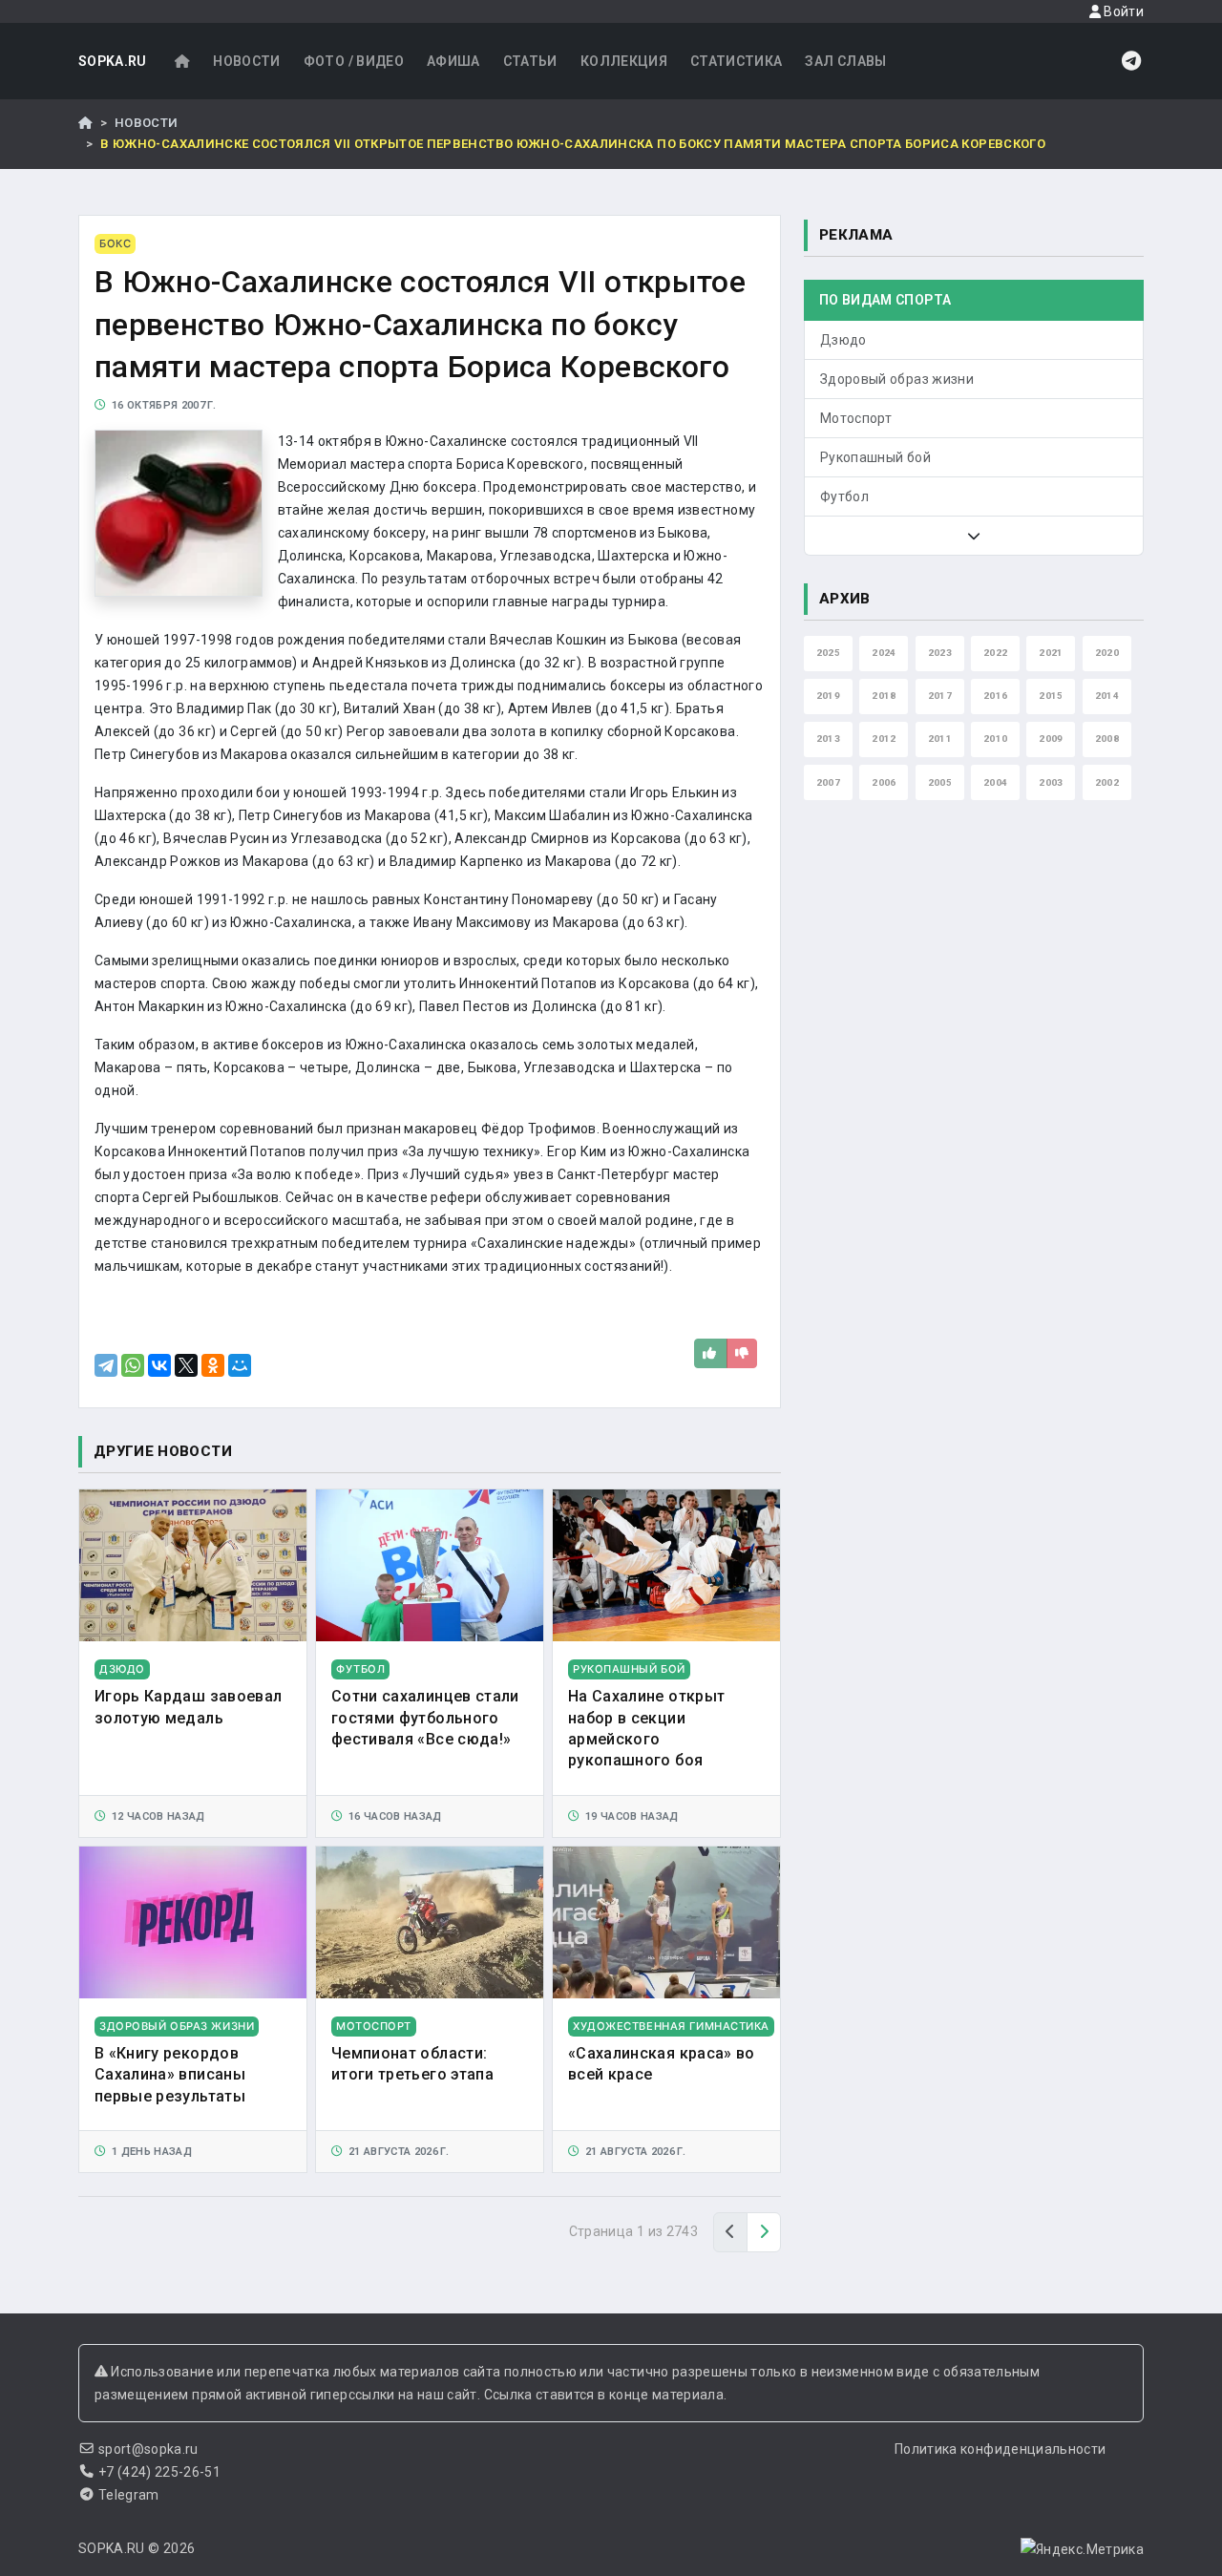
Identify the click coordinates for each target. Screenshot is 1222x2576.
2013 (828, 739)
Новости (246, 61)
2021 (1051, 653)
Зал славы (845, 61)
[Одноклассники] (213, 1365)
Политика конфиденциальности (1000, 2449)
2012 (884, 739)
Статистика (737, 61)
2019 (828, 696)
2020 (1107, 653)
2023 (940, 653)
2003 (1051, 782)
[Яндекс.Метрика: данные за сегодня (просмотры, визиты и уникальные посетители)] (1082, 2549)
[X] (186, 1365)
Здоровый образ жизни (897, 379)
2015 (1051, 696)
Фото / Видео (354, 61)
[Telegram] (106, 1365)
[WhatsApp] (133, 1365)
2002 (1107, 782)
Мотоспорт (856, 418)
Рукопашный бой (875, 457)
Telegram (129, 2495)
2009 (1051, 739)
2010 (995, 739)
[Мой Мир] (240, 1365)
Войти (1122, 11)
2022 (995, 653)
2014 (1107, 696)
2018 (884, 696)
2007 (828, 782)
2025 (828, 653)
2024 (884, 653)
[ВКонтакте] (159, 1365)
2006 (884, 782)
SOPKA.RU (113, 61)
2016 (995, 696)
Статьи (530, 61)
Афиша (453, 61)
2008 (1107, 739)
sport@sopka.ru (148, 2449)
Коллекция (624, 61)
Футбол (844, 496)
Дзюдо (843, 340)
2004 (995, 782)
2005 (940, 782)
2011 (940, 739)
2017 (940, 696)
